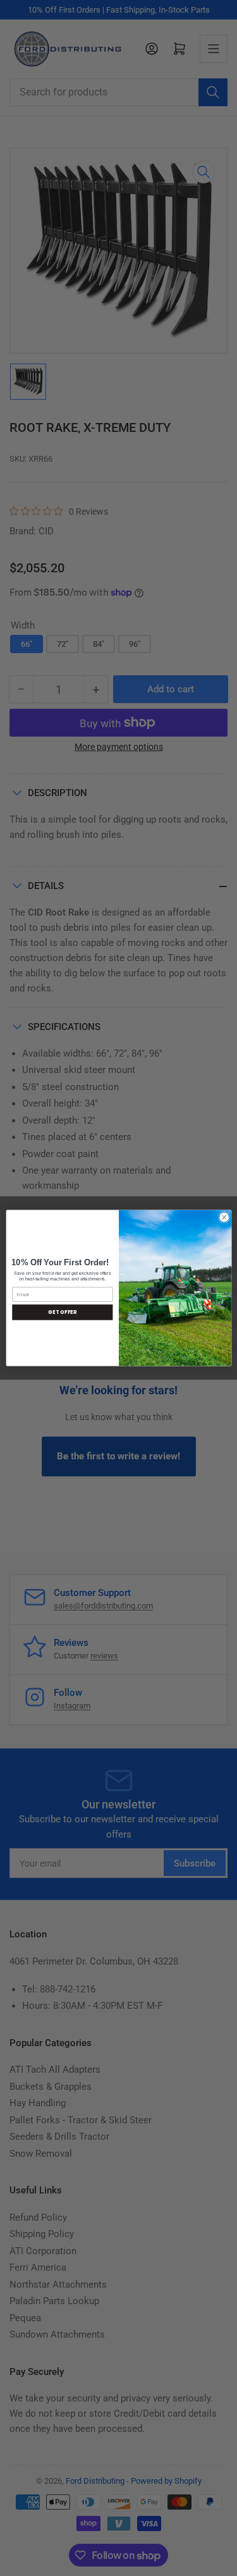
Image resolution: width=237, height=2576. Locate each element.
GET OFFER (62, 1312)
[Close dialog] (224, 1217)
